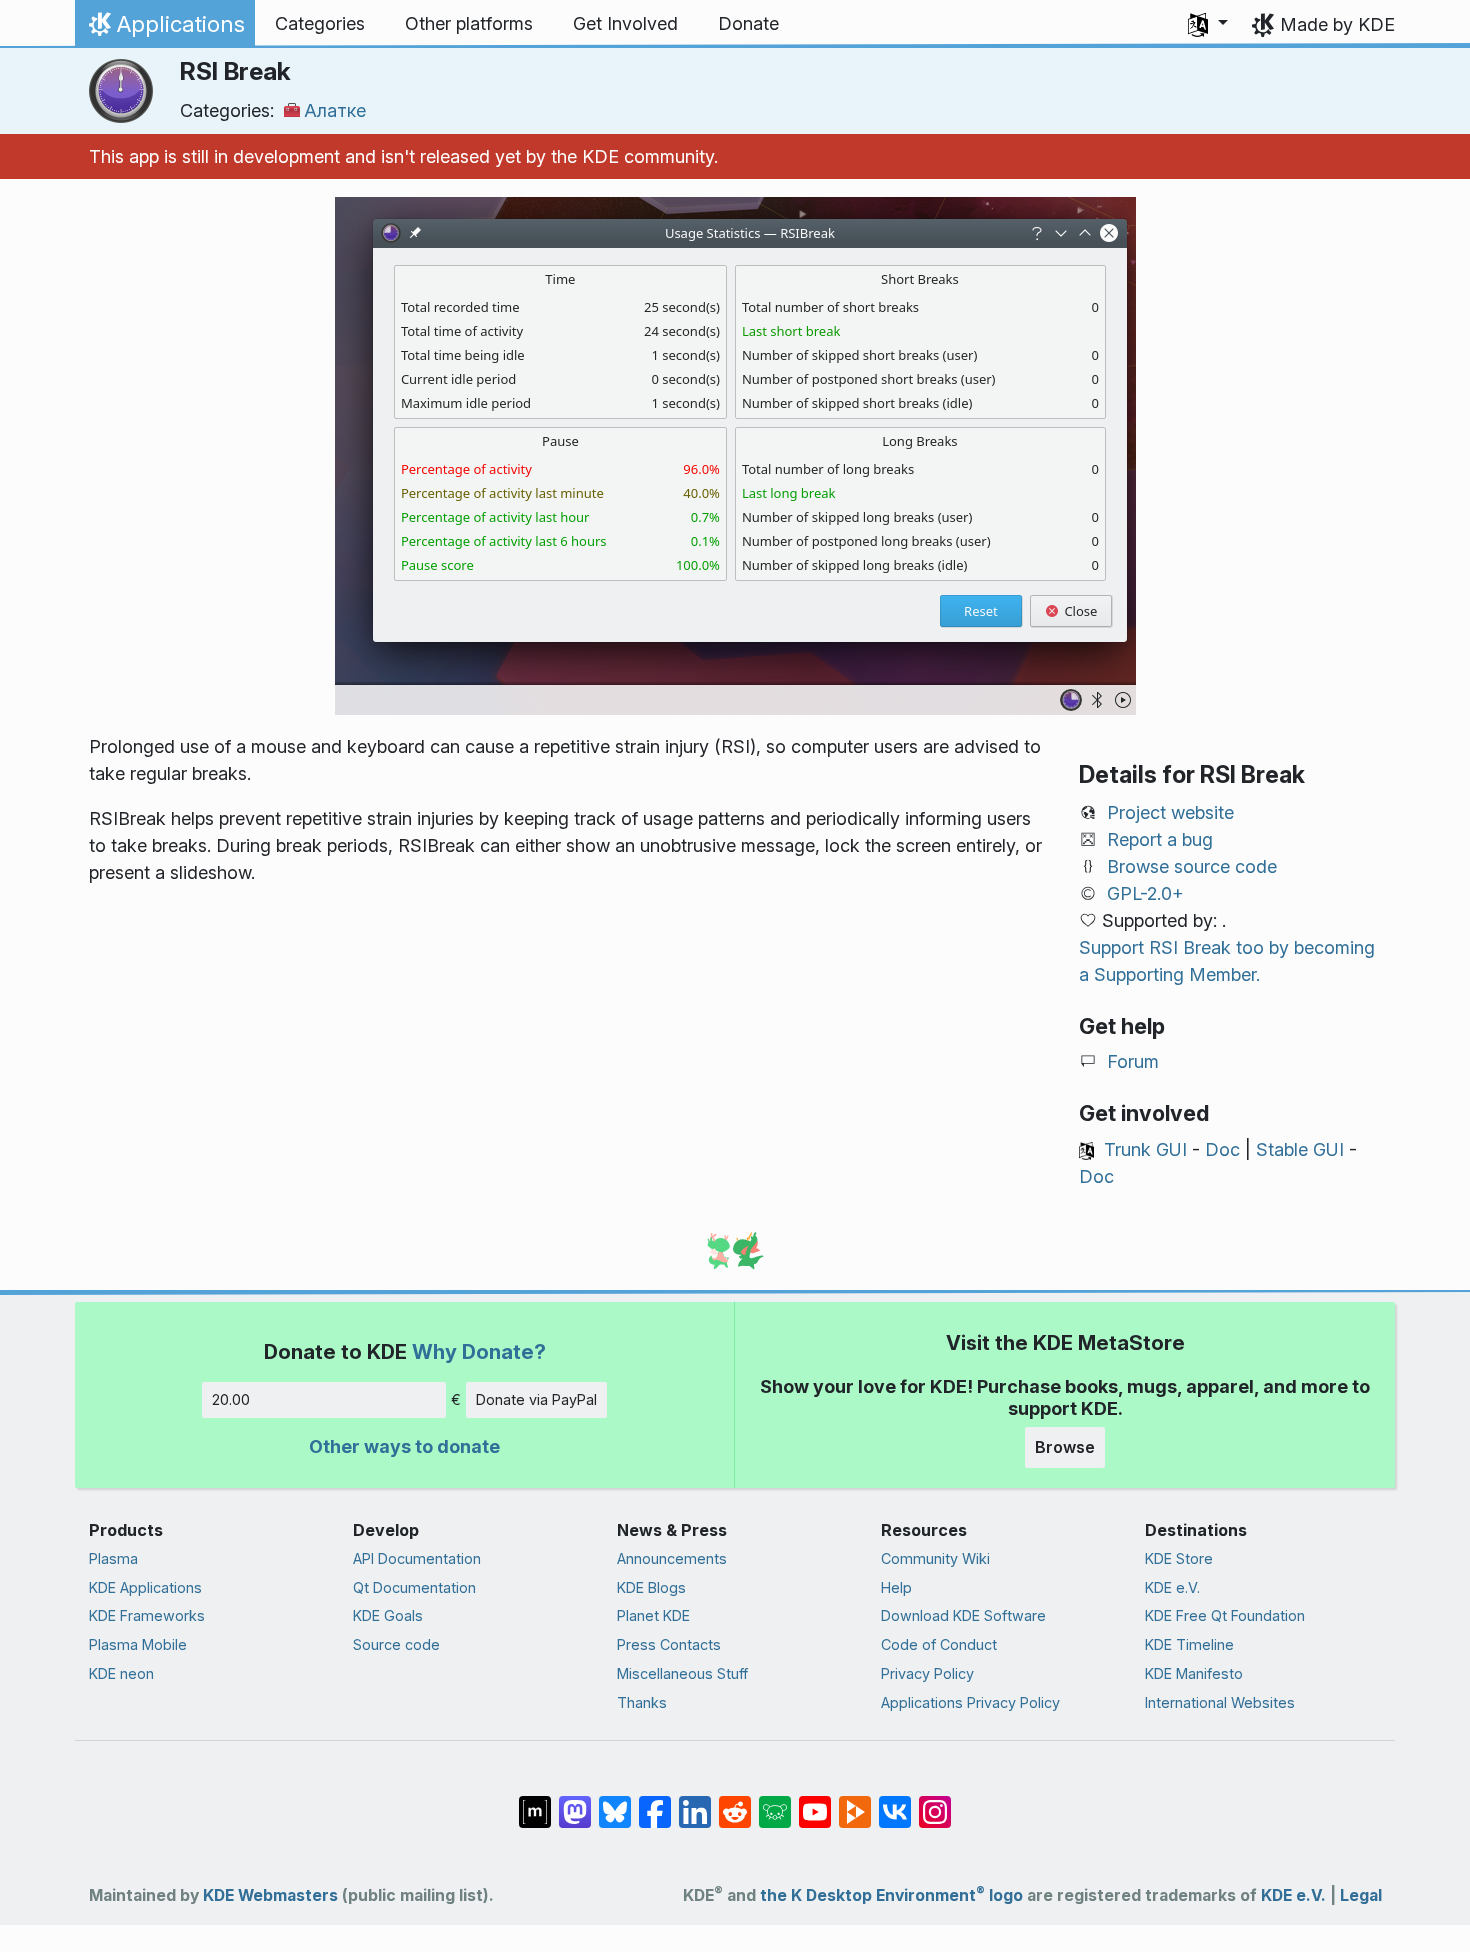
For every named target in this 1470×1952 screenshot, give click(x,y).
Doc (1222, 1149)
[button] (1208, 24)
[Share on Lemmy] (775, 1802)
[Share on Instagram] (935, 1802)
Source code (396, 1644)
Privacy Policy (927, 1673)
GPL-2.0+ (1145, 893)
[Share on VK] (895, 1802)
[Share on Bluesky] (615, 1802)
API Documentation (417, 1558)
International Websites (1220, 1702)
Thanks (642, 1702)
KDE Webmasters (270, 1895)
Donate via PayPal (536, 1399)
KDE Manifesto (1194, 1673)
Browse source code (1192, 866)
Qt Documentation (414, 1587)
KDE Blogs (651, 1587)
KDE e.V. (1172, 1587)
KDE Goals (388, 1615)
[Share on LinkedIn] (695, 1802)
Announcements (672, 1558)
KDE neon (121, 1673)
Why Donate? (479, 1351)
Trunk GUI (1145, 1149)
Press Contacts (669, 1644)
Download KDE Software (963, 1615)
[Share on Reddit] (735, 1802)
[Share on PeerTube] (855, 1802)
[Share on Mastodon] (575, 1802)
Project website (1170, 812)
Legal (1361, 1895)
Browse (1065, 1447)
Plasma (113, 1558)
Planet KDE (653, 1615)
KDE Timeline (1189, 1644)
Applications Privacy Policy (970, 1702)
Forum (1133, 1061)
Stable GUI (1300, 1149)
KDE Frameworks (147, 1615)
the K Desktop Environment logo (891, 1895)
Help (896, 1587)
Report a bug (1160, 839)
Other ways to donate (404, 1446)
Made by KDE (1337, 24)
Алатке (335, 110)
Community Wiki (935, 1558)
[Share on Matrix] (535, 1802)
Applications (164, 29)
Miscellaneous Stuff (682, 1673)
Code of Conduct (939, 1644)
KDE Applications (145, 1587)
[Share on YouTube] (815, 1802)
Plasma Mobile (138, 1644)
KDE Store (1179, 1558)
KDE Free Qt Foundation (1225, 1615)
